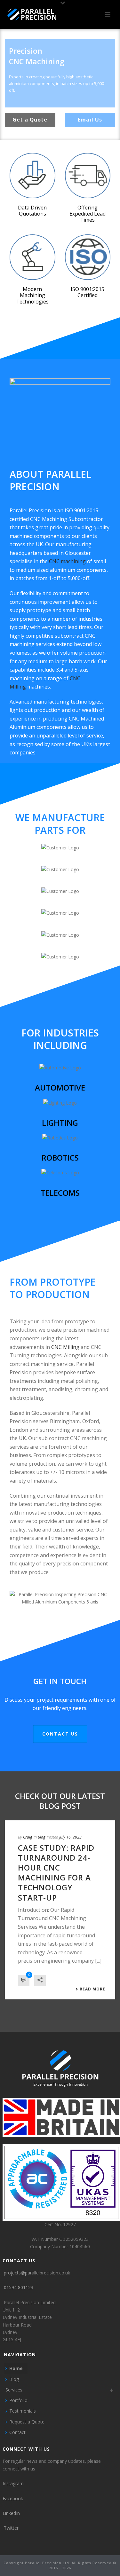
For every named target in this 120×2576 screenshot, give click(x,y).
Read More (92, 1989)
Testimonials (23, 2411)
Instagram (13, 2483)
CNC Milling (65, 1347)
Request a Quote (27, 2422)
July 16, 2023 (70, 1837)
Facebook (13, 2498)
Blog (41, 1837)
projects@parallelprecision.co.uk (37, 2273)
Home (16, 2368)
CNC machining (68, 561)
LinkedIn (11, 2513)
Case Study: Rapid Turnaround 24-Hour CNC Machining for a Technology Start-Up (56, 1873)
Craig (28, 1837)
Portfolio (18, 2400)
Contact (17, 2432)
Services (14, 2390)
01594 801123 (19, 2287)
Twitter (11, 2528)
